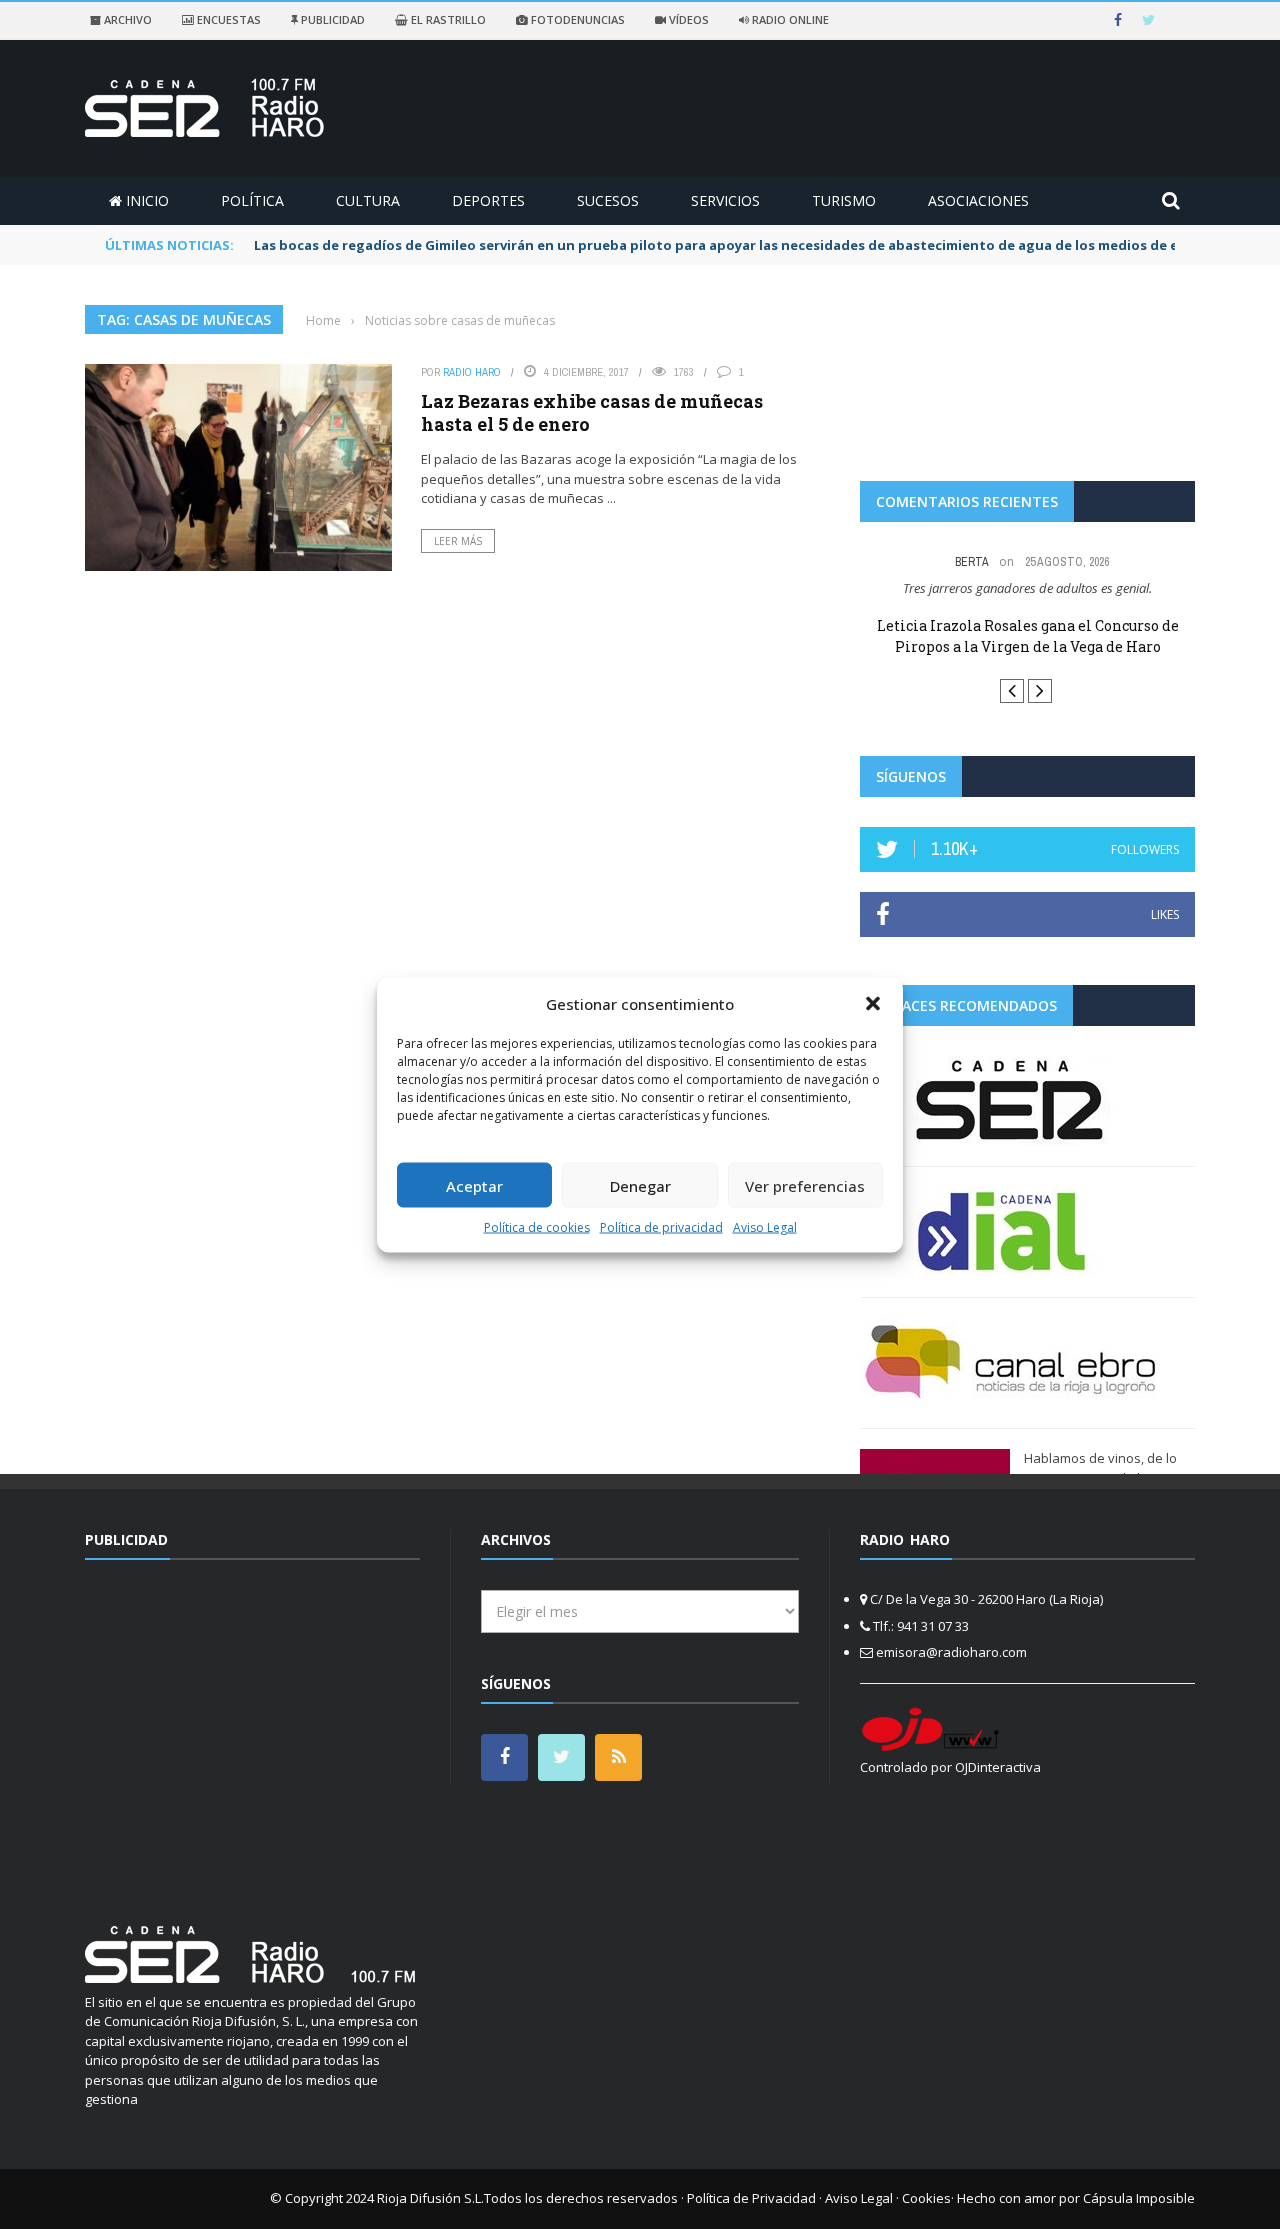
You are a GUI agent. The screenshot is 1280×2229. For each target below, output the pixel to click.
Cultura (368, 200)
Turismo (844, 200)
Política (252, 200)
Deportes (488, 200)
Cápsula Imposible (1139, 2198)
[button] (873, 1003)
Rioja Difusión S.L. (430, 2198)
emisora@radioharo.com (951, 1652)
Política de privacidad (661, 1227)
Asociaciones (978, 200)
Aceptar (474, 1185)
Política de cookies (537, 1227)
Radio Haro (472, 372)
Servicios (725, 200)
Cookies (926, 2198)
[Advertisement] (253, 1730)
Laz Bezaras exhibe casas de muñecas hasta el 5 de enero (592, 412)
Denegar (640, 1185)
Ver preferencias (805, 1185)
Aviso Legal (765, 1227)
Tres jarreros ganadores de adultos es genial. (1027, 588)
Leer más (458, 541)
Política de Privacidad (751, 2198)
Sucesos (608, 200)
